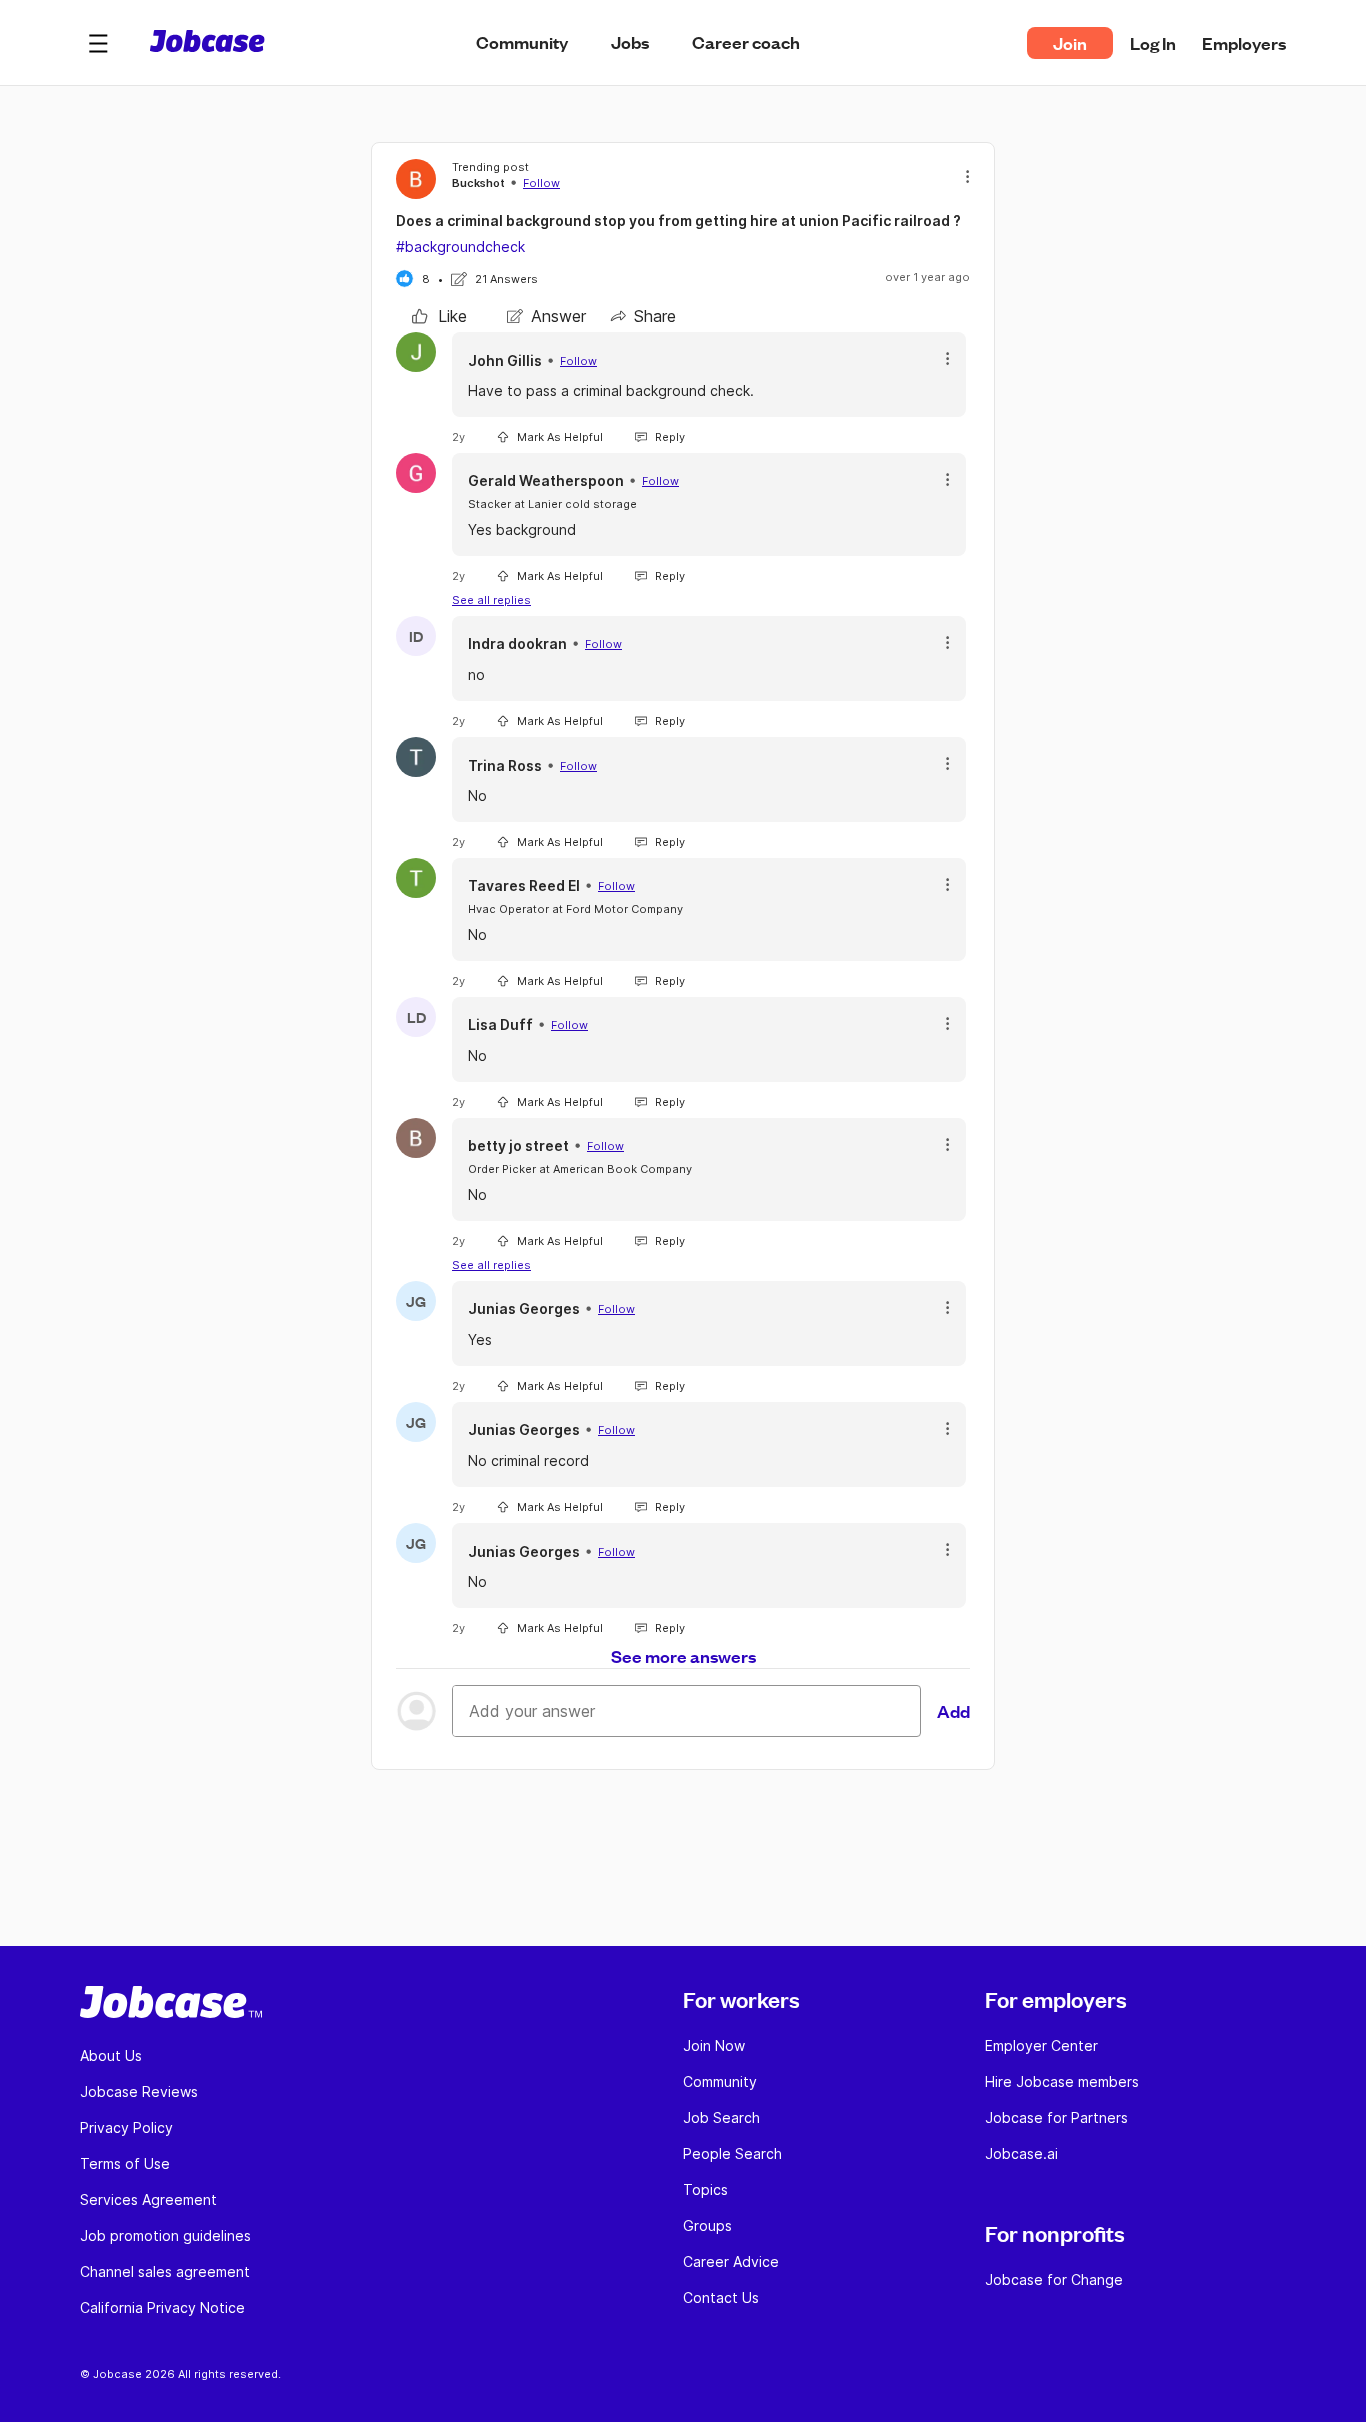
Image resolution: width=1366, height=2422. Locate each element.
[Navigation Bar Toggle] (98, 43)
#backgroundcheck (460, 246)
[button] (98, 43)
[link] (439, 316)
